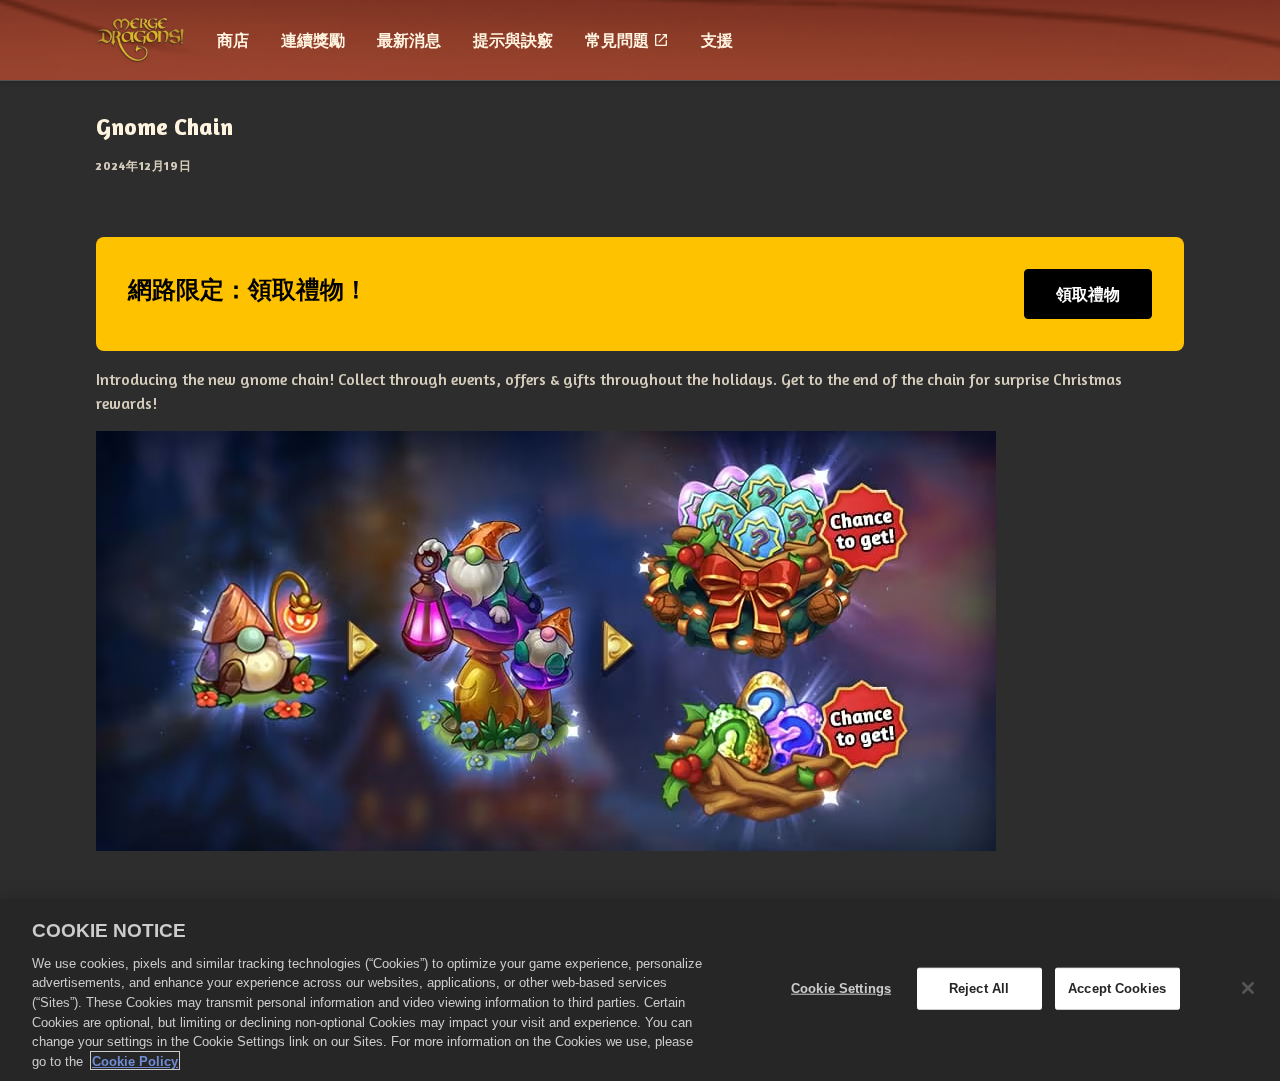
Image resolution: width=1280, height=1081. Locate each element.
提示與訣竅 (513, 40)
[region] (640, 990)
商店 (233, 40)
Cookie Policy (135, 1060)
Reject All (979, 988)
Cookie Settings (841, 988)
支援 (717, 40)
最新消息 (409, 40)
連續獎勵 (313, 40)
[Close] (1248, 988)
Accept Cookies (1117, 988)
